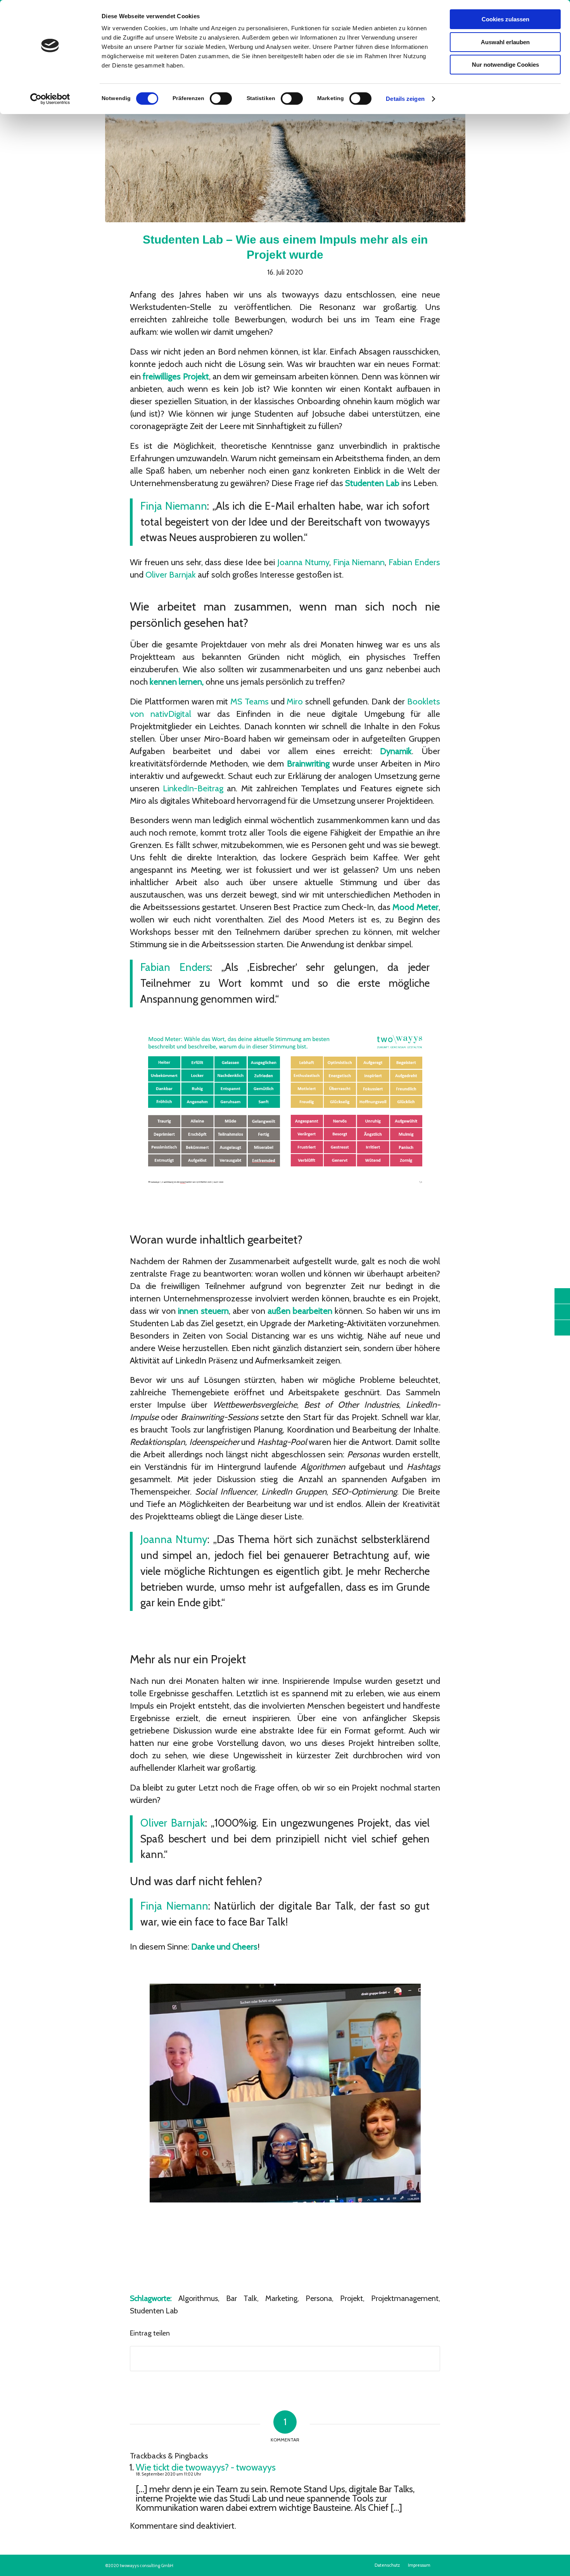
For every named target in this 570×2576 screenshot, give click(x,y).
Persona (319, 2298)
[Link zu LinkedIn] (445, 2565)
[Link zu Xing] (456, 2565)
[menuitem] (387, 2565)
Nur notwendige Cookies (505, 65)
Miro (295, 702)
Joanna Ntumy (303, 562)
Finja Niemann (174, 506)
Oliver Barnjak (171, 575)
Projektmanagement (405, 2298)
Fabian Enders (414, 562)
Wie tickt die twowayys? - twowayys (206, 2467)
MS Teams (250, 702)
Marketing (281, 2298)
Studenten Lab (154, 2311)
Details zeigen (405, 99)
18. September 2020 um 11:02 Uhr (168, 2474)
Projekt (351, 2298)
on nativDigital (163, 714)
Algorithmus (198, 2298)
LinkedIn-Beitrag (193, 788)
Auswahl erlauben (505, 42)
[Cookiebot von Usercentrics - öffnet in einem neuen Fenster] (50, 99)
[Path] (285, 150)
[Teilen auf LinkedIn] (285, 2359)
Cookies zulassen (505, 19)
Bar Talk (242, 2298)
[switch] (221, 99)
